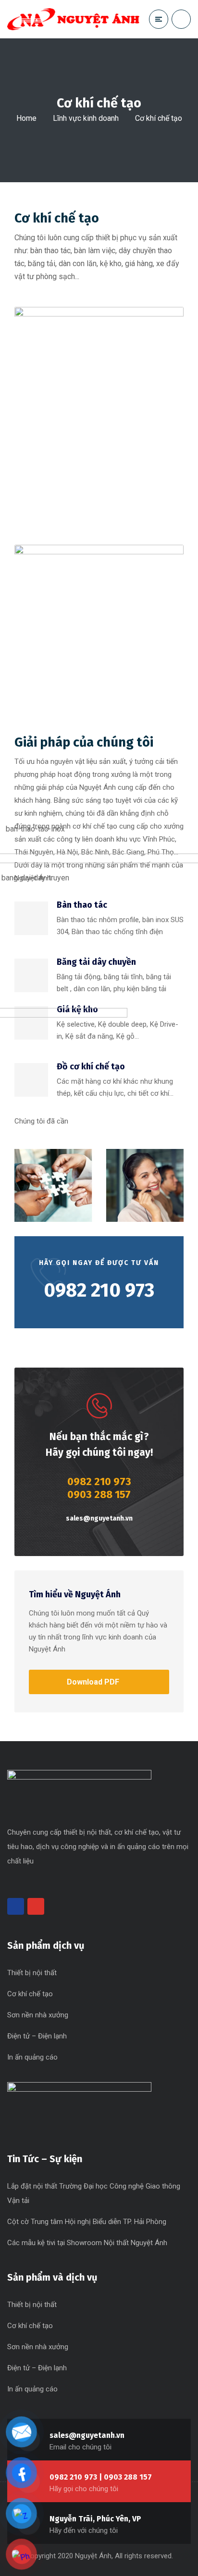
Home (26, 118)
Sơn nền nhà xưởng (38, 2015)
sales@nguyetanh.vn (99, 1518)
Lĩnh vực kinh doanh (86, 118)
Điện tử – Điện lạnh (37, 2036)
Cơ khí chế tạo (30, 1994)
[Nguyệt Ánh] (73, 19)
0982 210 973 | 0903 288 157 (101, 2477)
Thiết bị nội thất (32, 1973)
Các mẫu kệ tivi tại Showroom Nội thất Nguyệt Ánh (87, 2243)
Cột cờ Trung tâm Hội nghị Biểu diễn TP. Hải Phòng (87, 2222)
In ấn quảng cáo (32, 2057)
